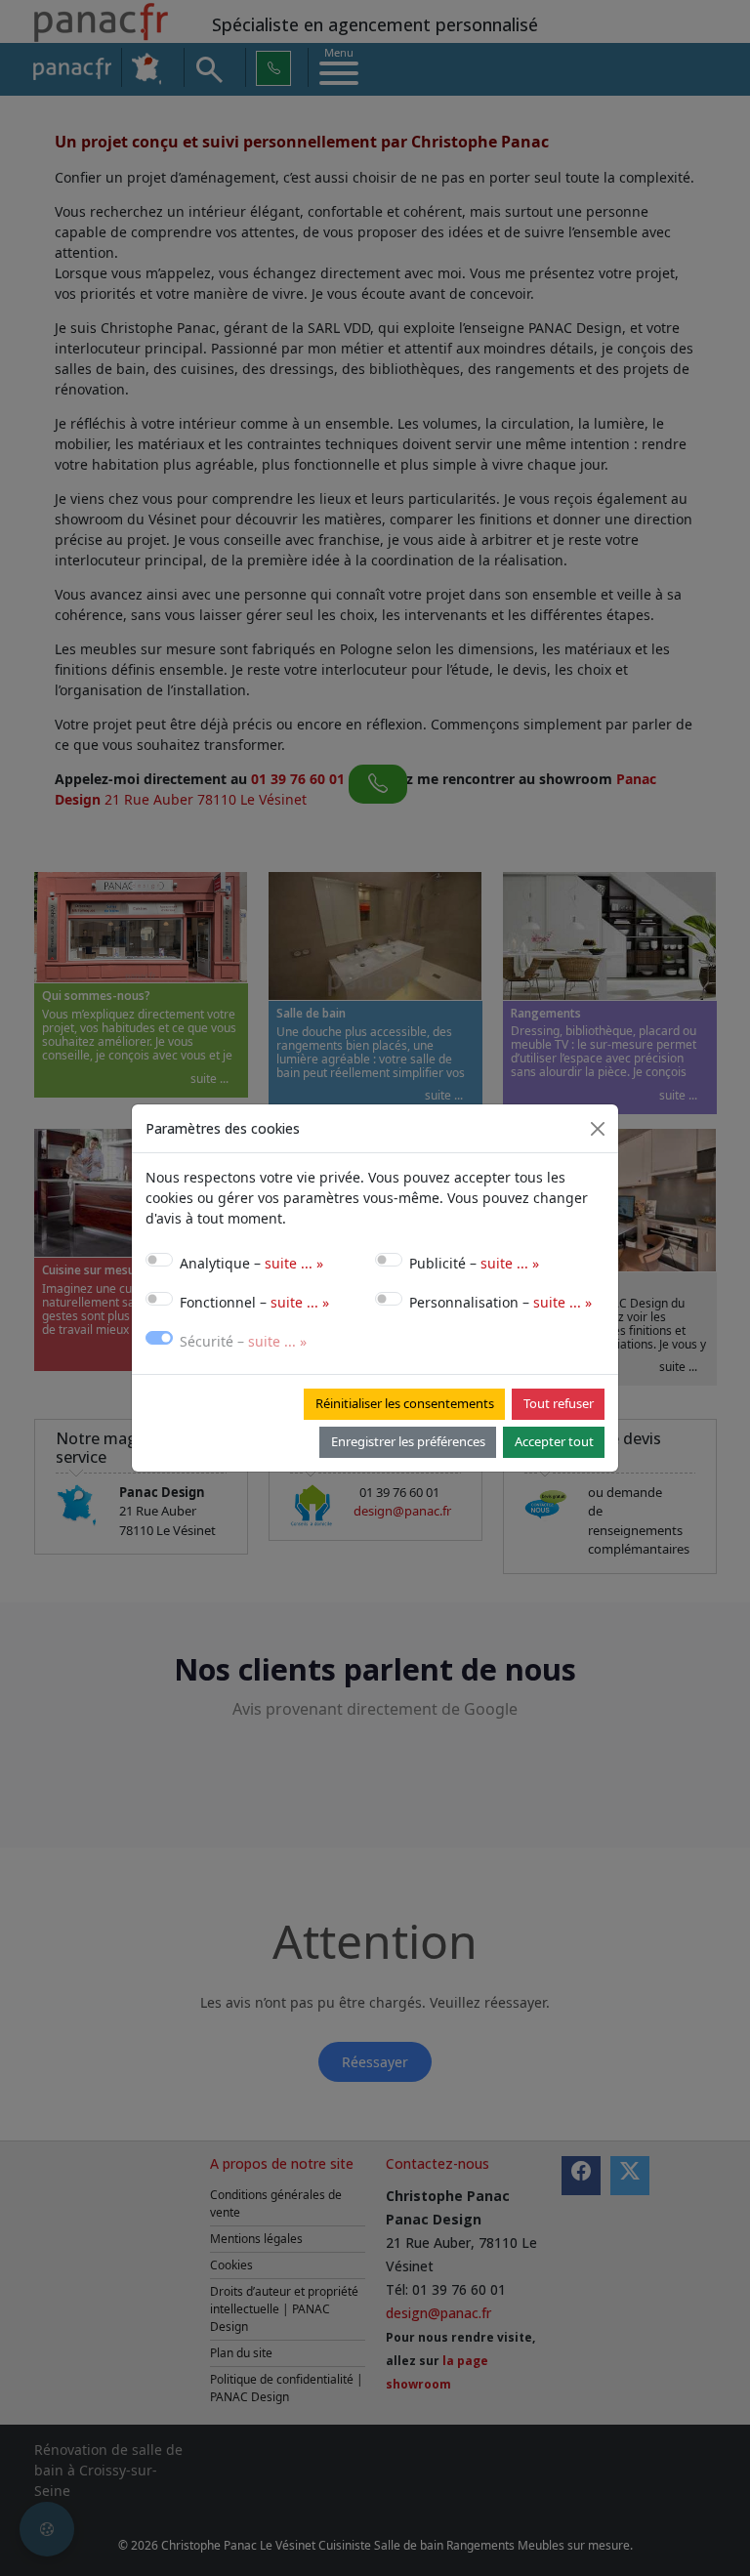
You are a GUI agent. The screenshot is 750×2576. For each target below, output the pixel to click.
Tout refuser (559, 1403)
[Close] (598, 1129)
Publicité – (474, 1263)
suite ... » (294, 1263)
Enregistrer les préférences (408, 1441)
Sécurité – (243, 1341)
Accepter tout (554, 1441)
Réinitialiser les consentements (405, 1403)
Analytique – (251, 1263)
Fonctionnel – (254, 1302)
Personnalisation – (500, 1302)
